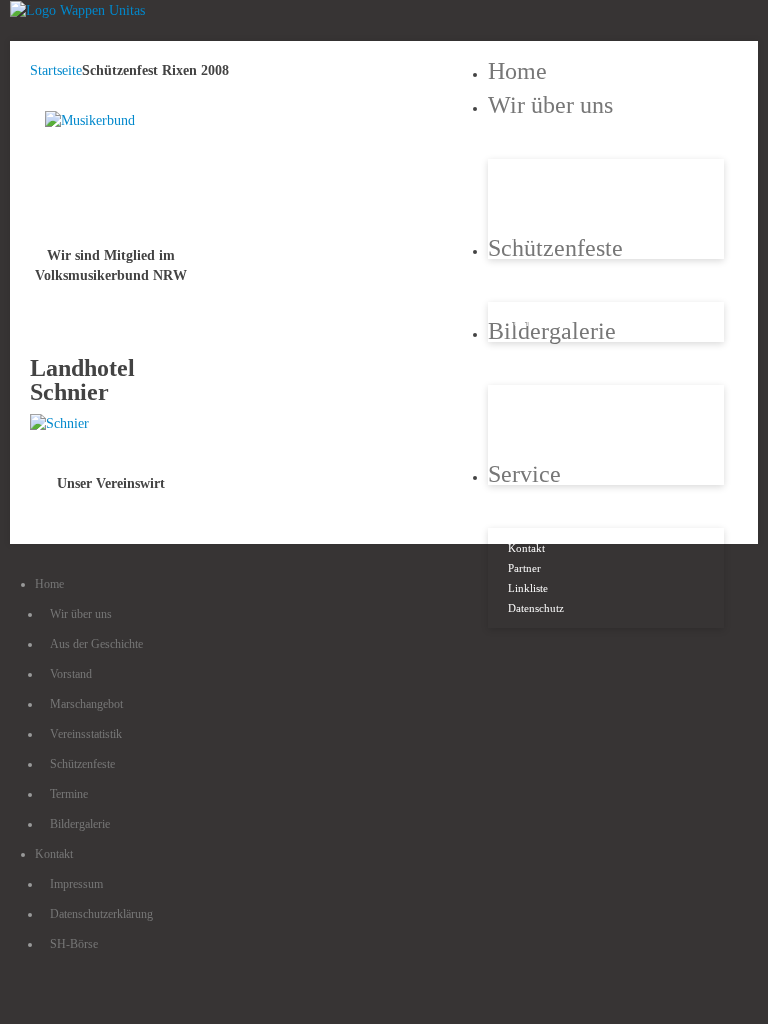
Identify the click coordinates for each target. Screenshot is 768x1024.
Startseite (56, 70)
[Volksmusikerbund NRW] (111, 173)
